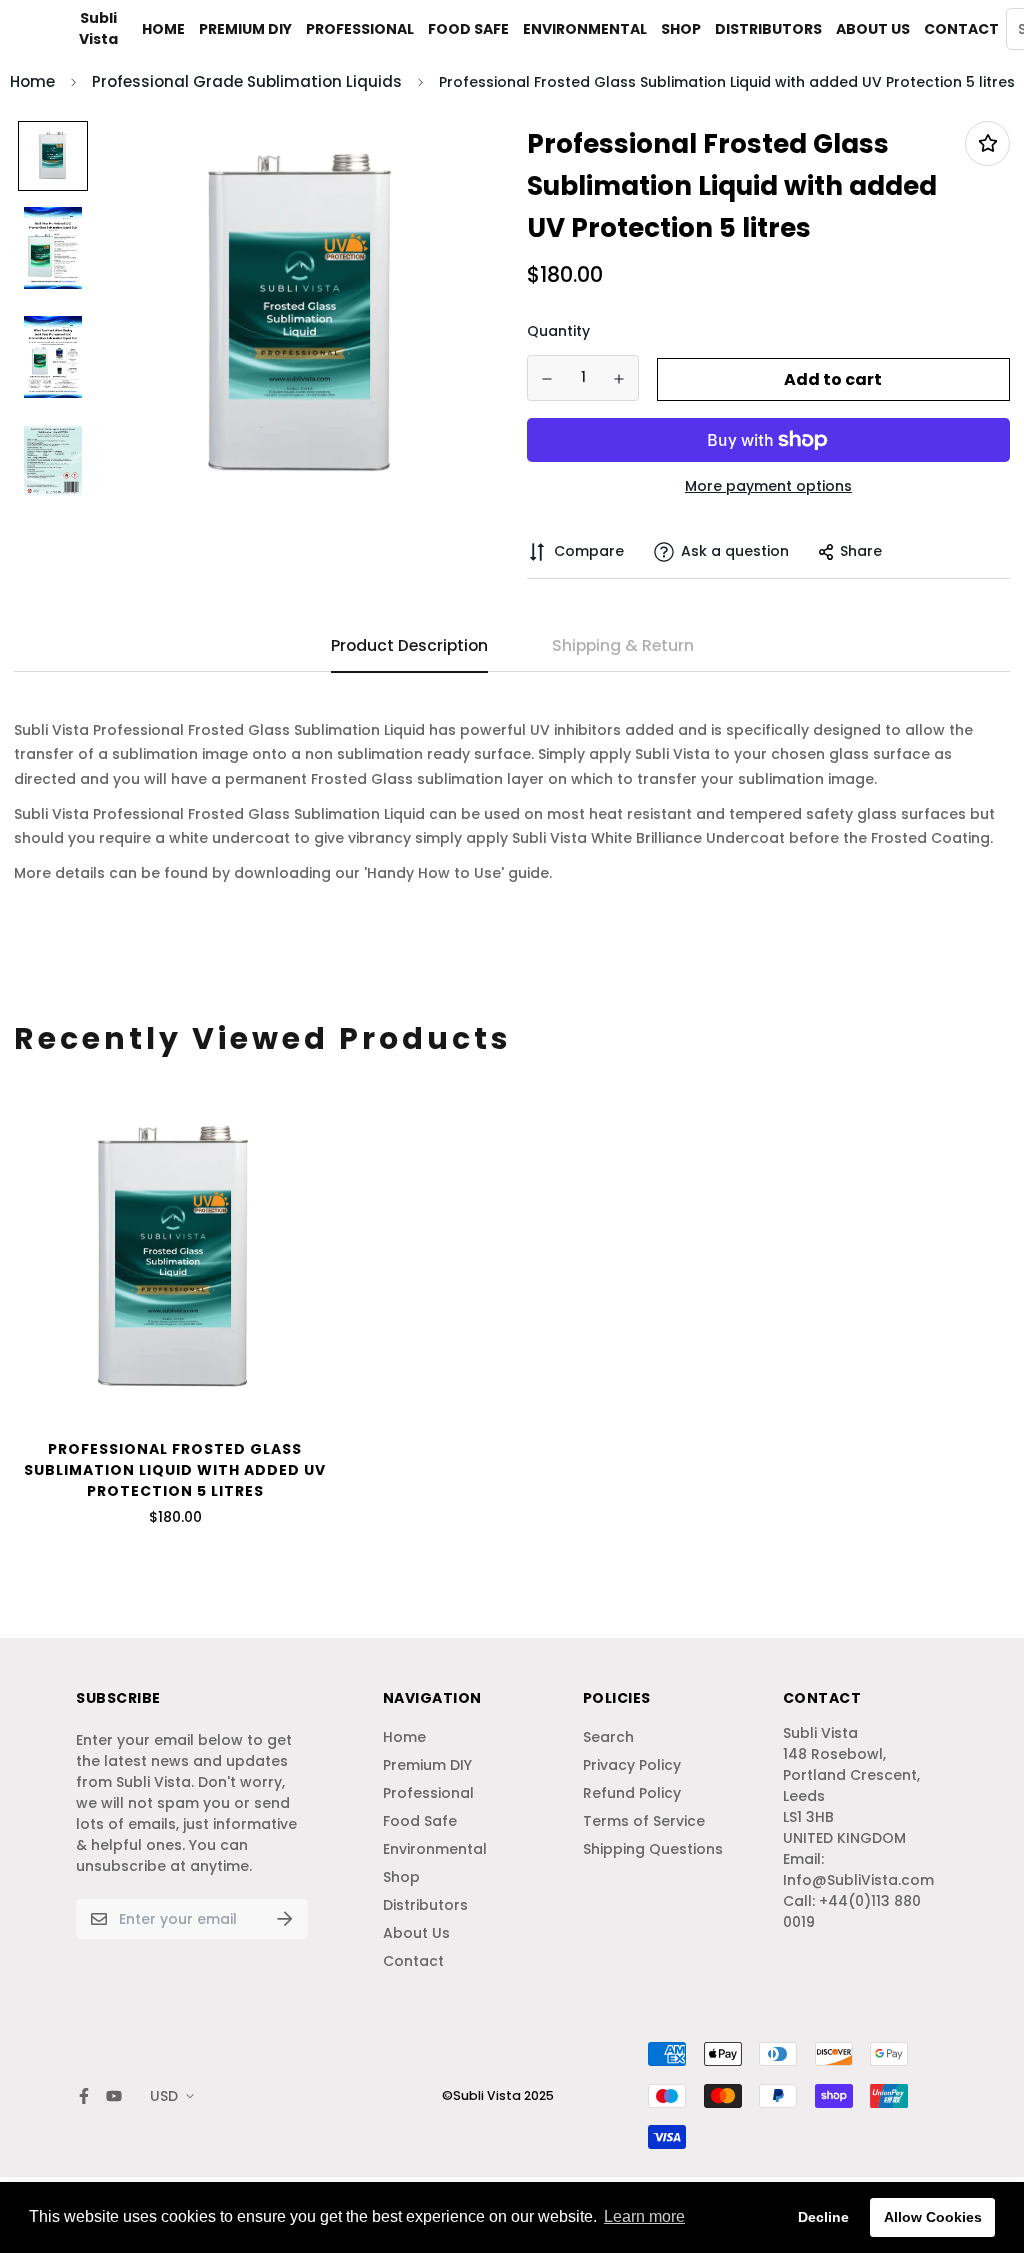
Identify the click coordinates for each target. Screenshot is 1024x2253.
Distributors (768, 29)
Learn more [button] (644, 2216)
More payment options (768, 486)
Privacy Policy (632, 1765)
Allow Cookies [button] (933, 2217)
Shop (681, 29)
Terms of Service (644, 1821)
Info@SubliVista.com (858, 1880)
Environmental (585, 29)
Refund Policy (632, 1793)
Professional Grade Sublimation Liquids (247, 81)
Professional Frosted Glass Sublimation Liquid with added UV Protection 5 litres (175, 1470)
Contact (961, 29)
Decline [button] (823, 2217)
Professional (360, 29)
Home (163, 29)
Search (608, 1737)
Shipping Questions (653, 1849)
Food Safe (468, 29)
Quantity (558, 331)
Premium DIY (245, 29)
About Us (873, 29)
